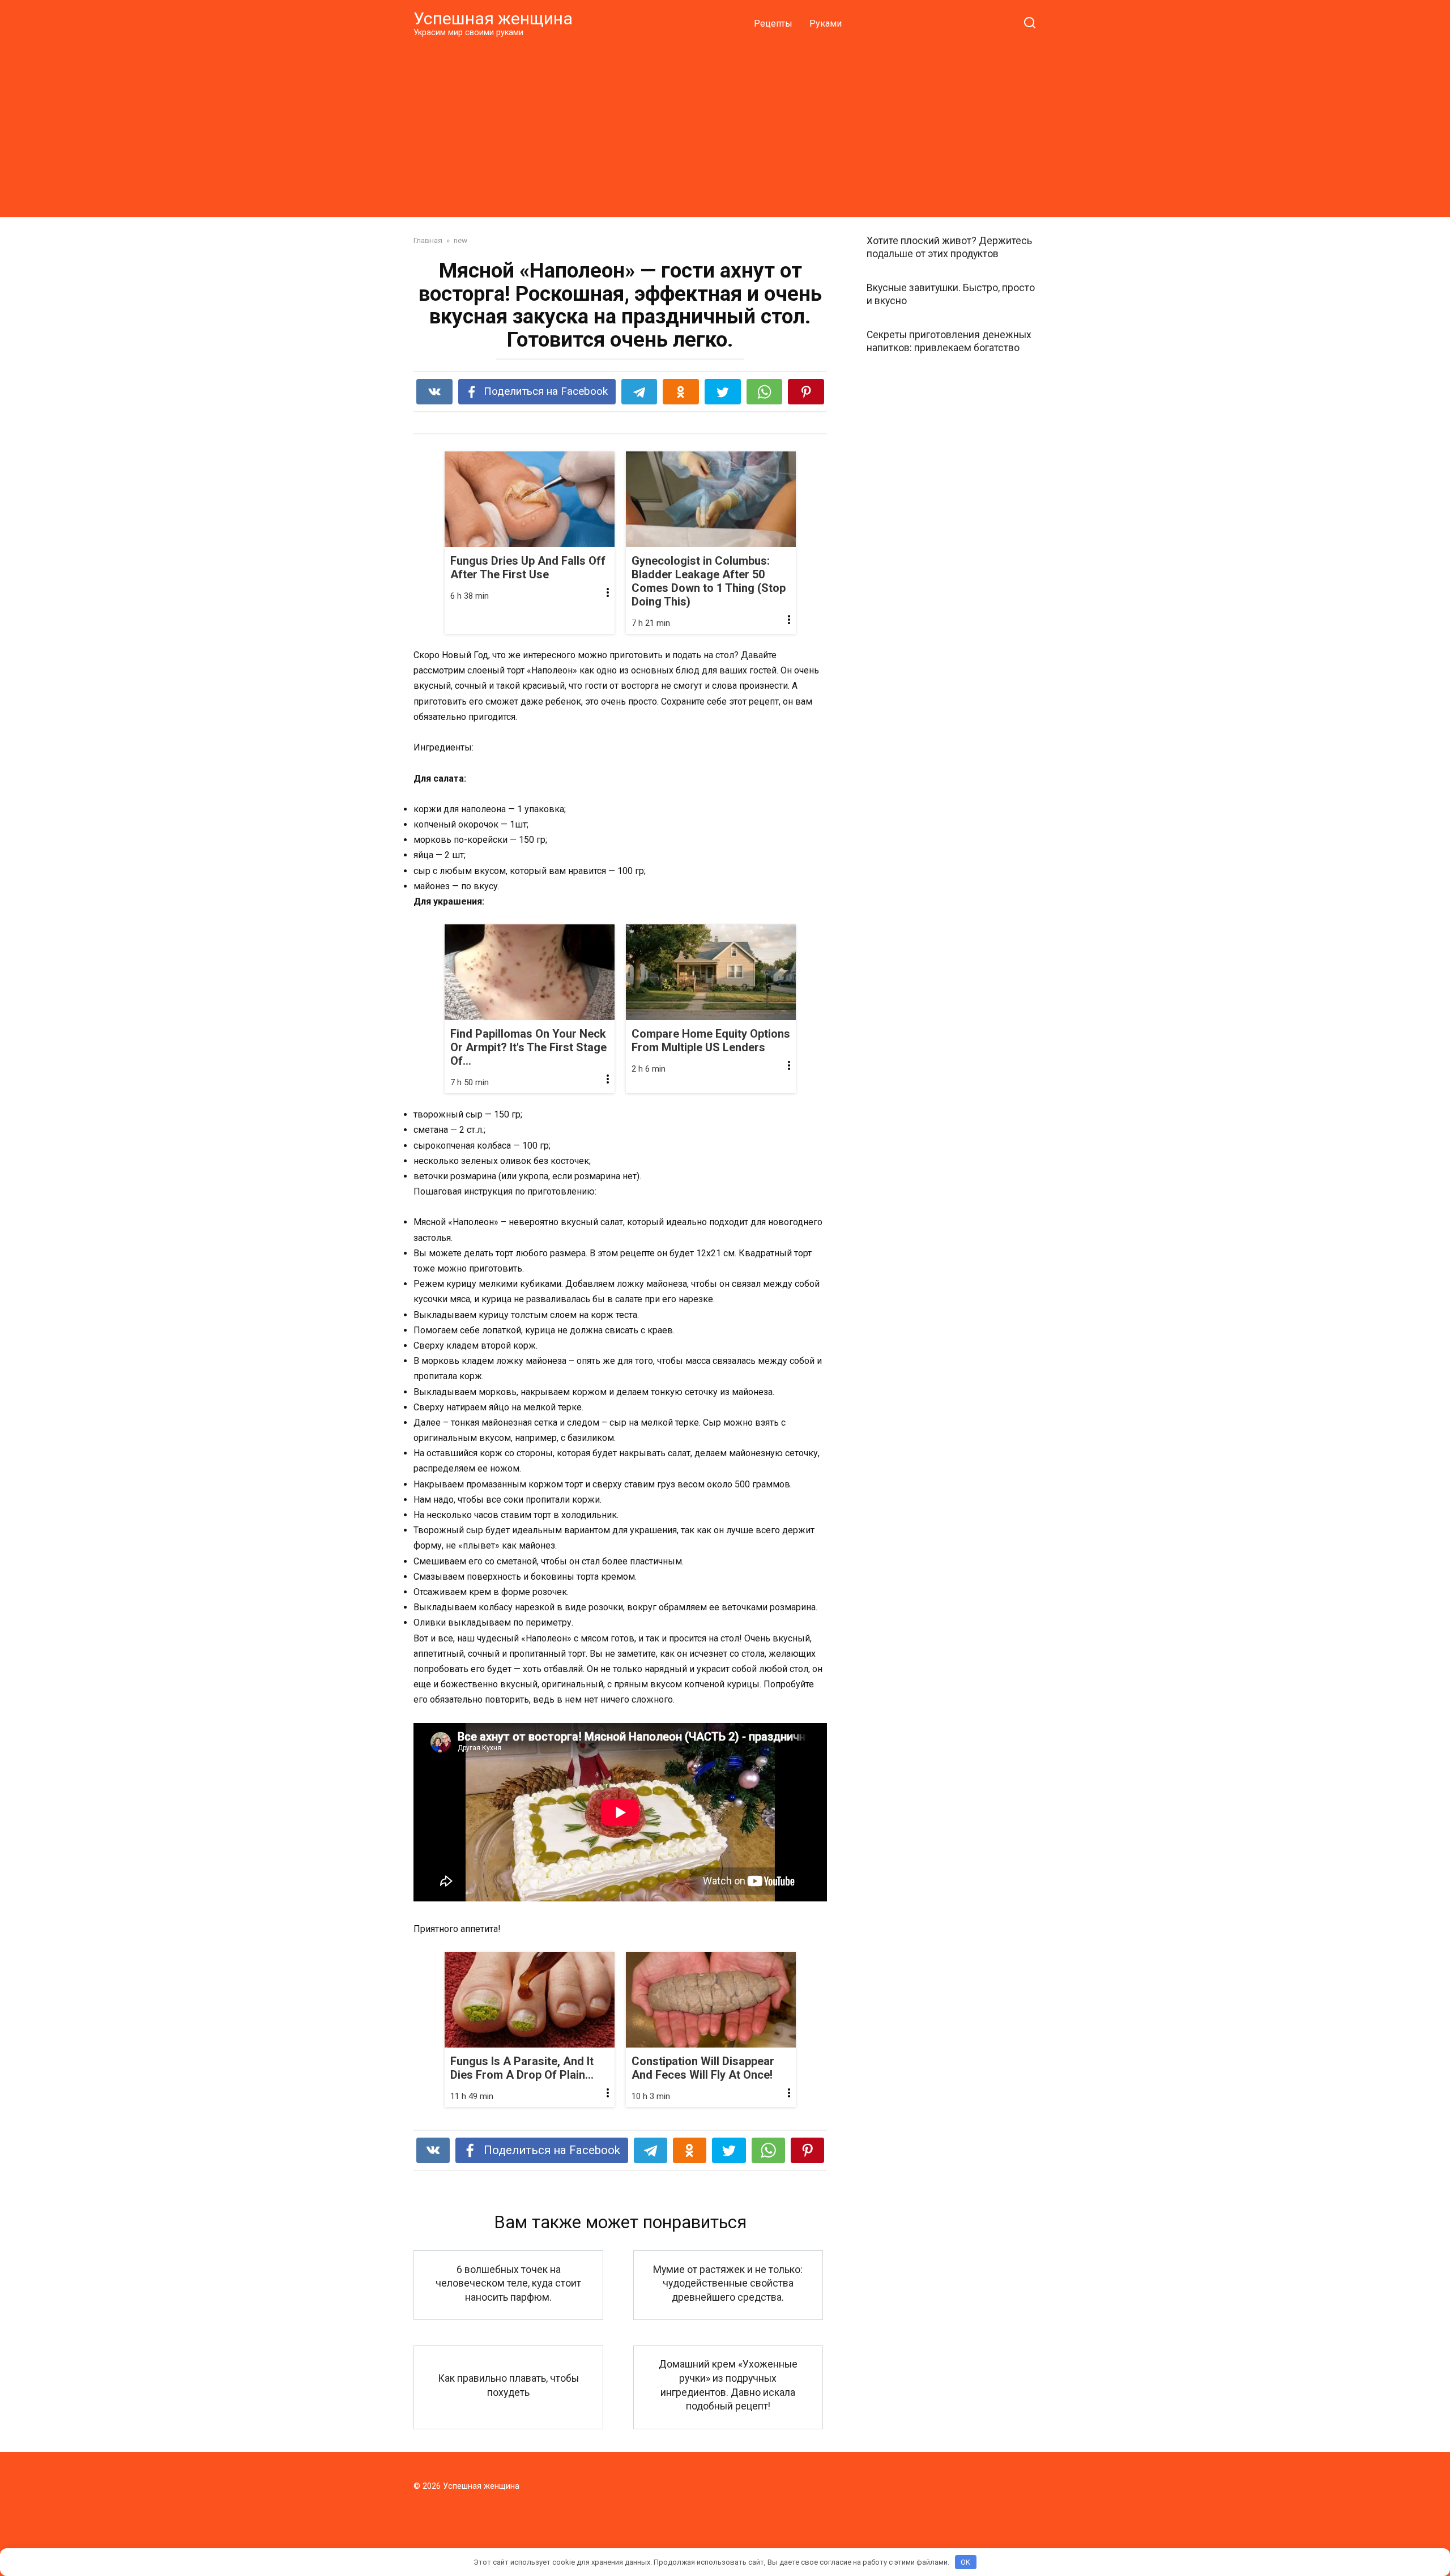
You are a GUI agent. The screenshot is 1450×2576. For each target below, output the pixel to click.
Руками (826, 24)
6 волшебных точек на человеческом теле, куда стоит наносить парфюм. (508, 2283)
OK (965, 2562)
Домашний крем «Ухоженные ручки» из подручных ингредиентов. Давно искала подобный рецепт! (728, 2385)
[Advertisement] (725, 127)
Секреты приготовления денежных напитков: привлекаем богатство (949, 341)
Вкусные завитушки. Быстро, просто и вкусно (951, 294)
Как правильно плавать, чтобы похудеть (508, 2385)
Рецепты (773, 24)
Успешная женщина (493, 18)
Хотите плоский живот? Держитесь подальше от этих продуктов (949, 247)
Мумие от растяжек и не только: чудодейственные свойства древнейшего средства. (728, 2283)
